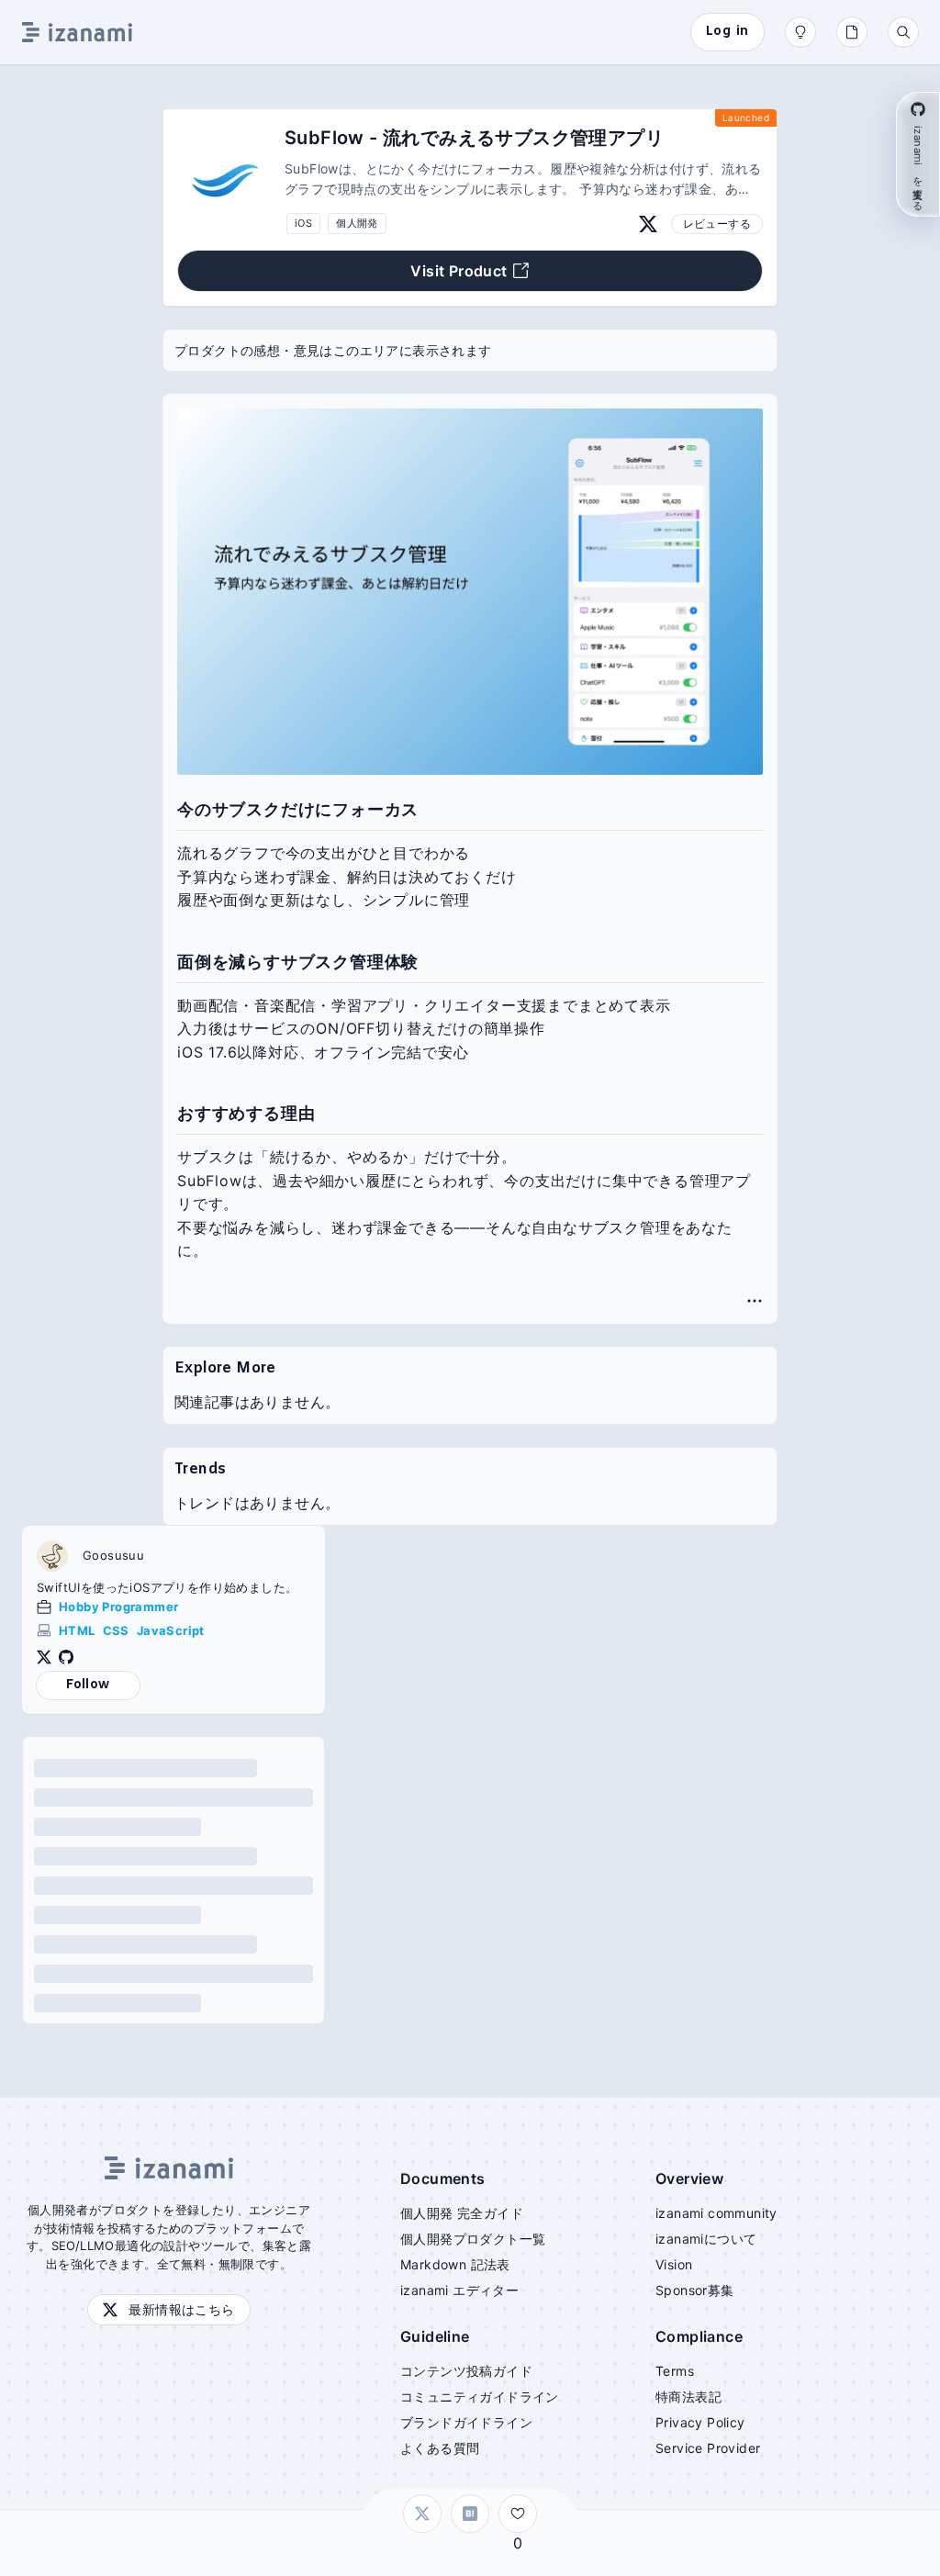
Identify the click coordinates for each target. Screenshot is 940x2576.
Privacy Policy (700, 2422)
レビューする (717, 224)
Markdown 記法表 (455, 2264)
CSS (116, 1630)
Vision (674, 2264)
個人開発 (357, 223)
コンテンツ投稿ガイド (466, 2371)
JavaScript (171, 1630)
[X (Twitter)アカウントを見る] (648, 224)
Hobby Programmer (118, 1607)
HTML (77, 1630)
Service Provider (708, 2448)
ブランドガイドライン (466, 2422)
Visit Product (459, 271)
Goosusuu (113, 1556)
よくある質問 (440, 2448)
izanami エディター (459, 2290)
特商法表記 (688, 2397)
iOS (303, 223)
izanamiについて (706, 2239)
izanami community (716, 2213)
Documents (443, 2178)
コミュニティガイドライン (480, 2397)
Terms (675, 2371)
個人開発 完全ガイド (462, 2213)
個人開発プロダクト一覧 (473, 2239)
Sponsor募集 (695, 2290)
